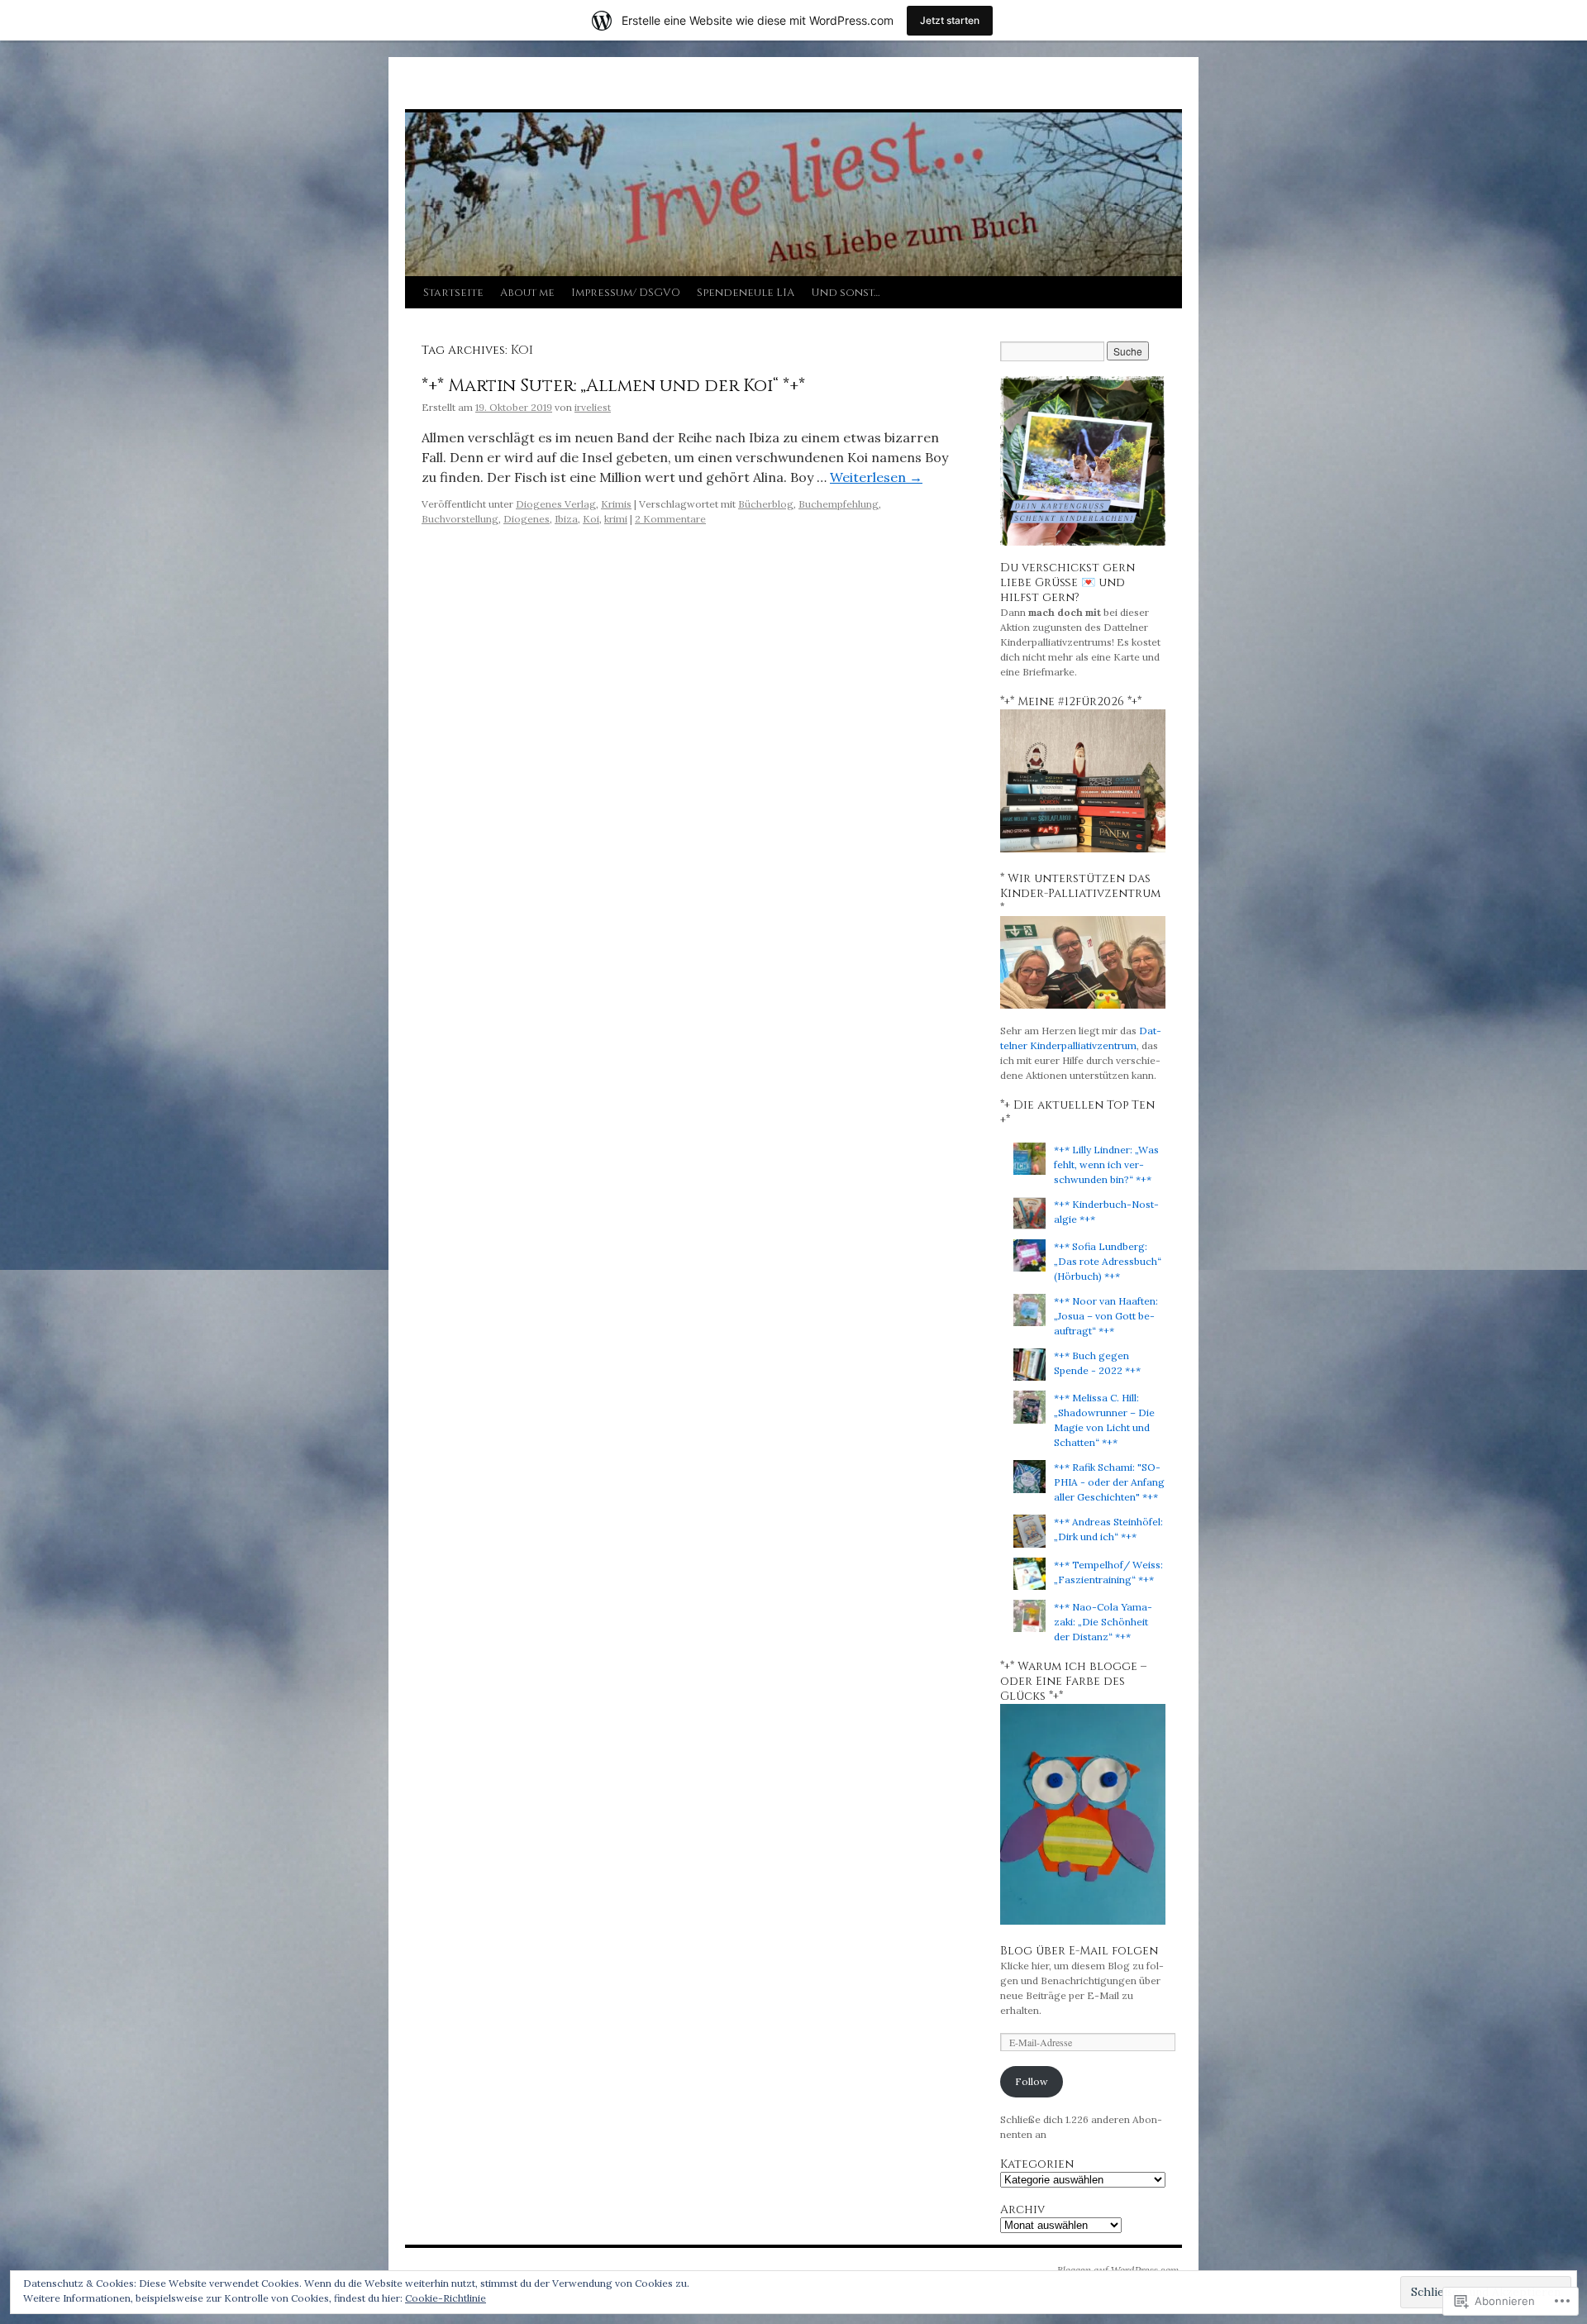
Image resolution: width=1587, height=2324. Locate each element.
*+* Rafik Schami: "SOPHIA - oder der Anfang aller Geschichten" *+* (1109, 1482)
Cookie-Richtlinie (446, 2298)
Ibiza (566, 519)
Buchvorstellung (460, 519)
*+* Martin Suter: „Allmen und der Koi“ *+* (613, 386)
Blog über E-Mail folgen (1079, 1951)
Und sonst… (845, 293)
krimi (616, 519)
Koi (591, 519)
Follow (1032, 2081)
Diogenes (527, 519)
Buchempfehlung (839, 504)
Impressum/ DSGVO (626, 293)
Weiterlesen (876, 477)
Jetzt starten (950, 20)
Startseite (453, 293)
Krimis (616, 504)
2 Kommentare (670, 519)
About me (527, 293)
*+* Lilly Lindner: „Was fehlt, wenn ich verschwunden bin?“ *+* (1106, 1164)
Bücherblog (766, 504)
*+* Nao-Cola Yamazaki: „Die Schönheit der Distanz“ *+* (1103, 1622)
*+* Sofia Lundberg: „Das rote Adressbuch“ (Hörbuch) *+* (1108, 1261)
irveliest (593, 407)
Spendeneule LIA (746, 293)
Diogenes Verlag (556, 504)
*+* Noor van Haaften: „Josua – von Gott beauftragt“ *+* (1106, 1316)
